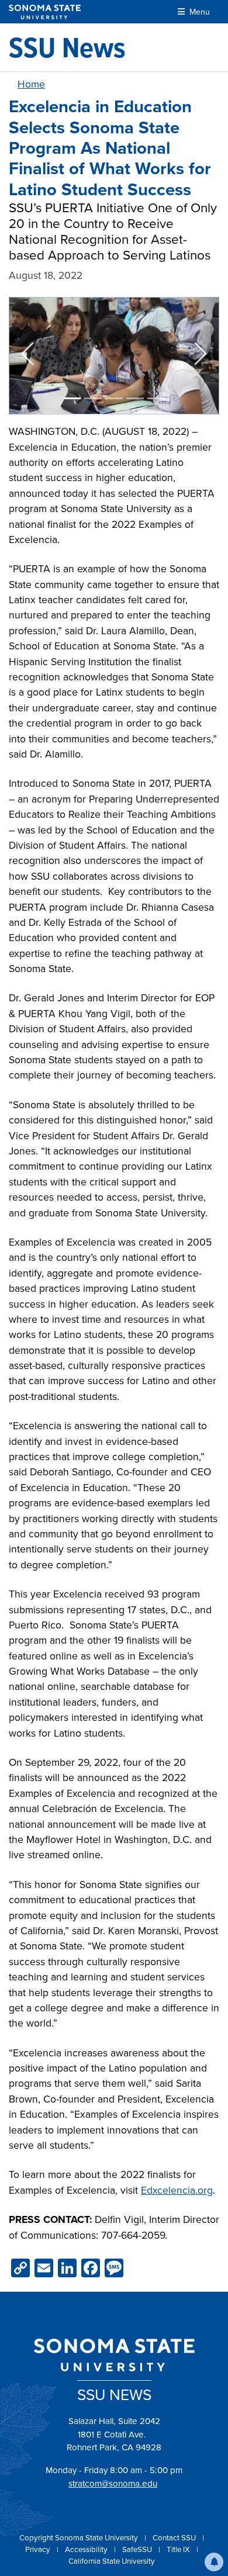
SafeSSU (138, 2549)
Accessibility (87, 2549)
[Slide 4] (135, 398)
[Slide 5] (156, 398)
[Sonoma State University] (45, 12)
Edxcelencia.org (177, 2190)
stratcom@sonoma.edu (113, 2484)
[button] (214, 2562)
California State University (112, 2561)
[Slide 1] (72, 398)
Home (31, 84)
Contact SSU (175, 2538)
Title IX (179, 2549)
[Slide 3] (114, 398)
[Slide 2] (93, 398)
